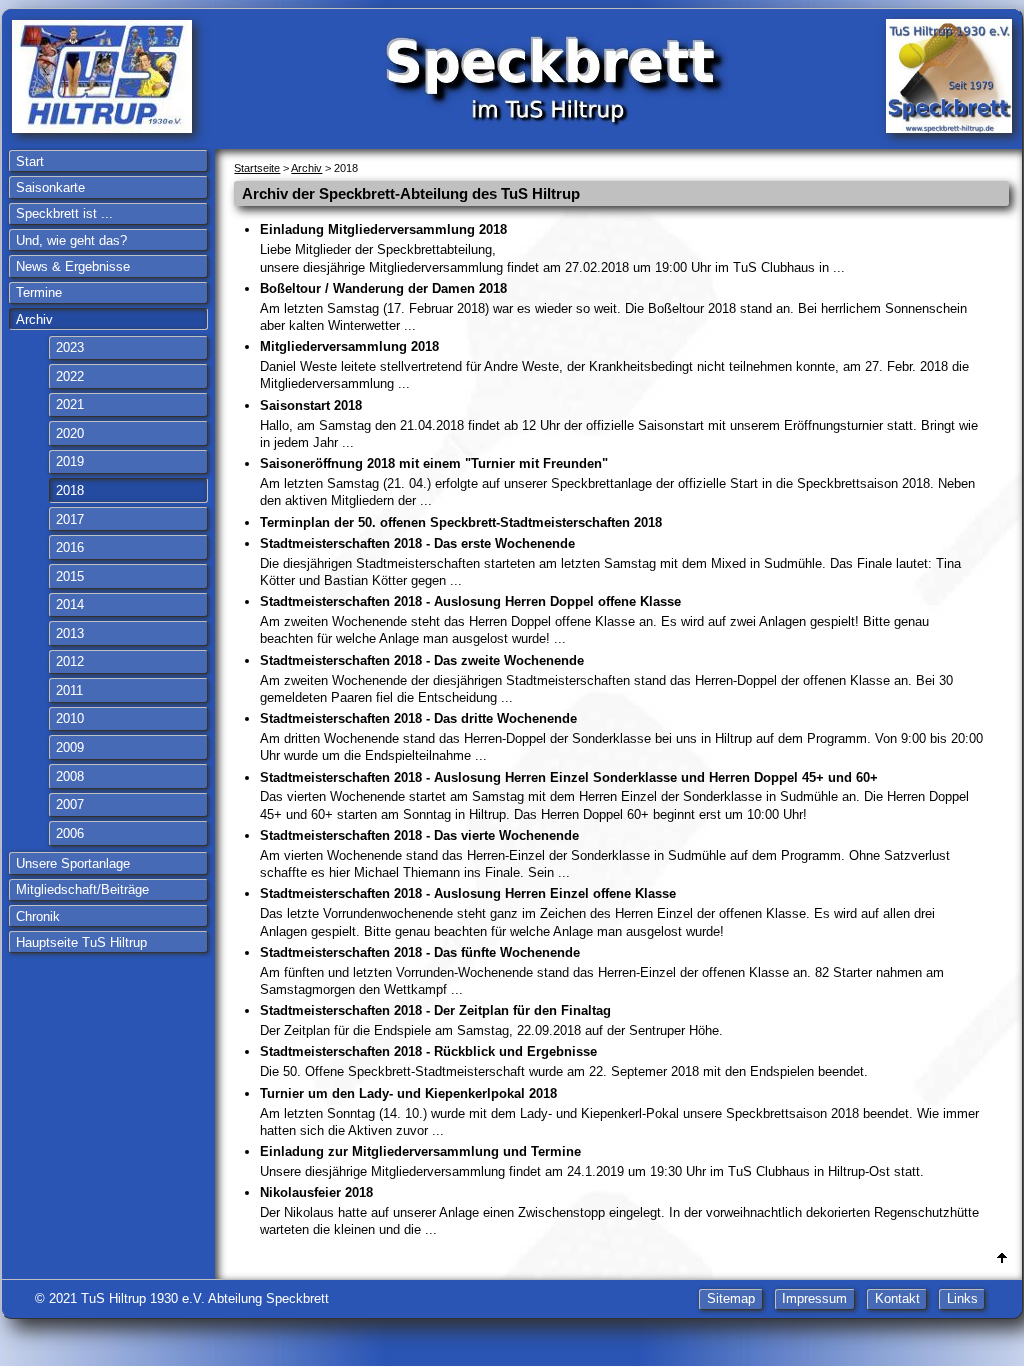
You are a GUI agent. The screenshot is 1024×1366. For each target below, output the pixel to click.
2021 (70, 404)
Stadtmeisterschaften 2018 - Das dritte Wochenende (621, 737)
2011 (69, 690)
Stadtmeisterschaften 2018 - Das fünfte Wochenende (602, 971)
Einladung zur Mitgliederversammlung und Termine (592, 1161)
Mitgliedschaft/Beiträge (82, 889)
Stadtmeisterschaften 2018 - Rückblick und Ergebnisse (564, 1061)
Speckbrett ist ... (64, 213)
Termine (39, 292)
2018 (70, 490)
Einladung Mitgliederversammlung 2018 (552, 248)
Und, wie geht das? (71, 240)
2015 (70, 576)
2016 (70, 547)
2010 (70, 718)
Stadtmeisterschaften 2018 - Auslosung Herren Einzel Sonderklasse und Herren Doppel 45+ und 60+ (614, 796)
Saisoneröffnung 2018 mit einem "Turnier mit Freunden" (617, 482)
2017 (70, 519)
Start (30, 161)
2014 (70, 604)
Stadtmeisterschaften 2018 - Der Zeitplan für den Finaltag (491, 1020)
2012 (70, 661)
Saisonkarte (50, 187)
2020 (70, 433)
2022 (70, 376)
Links (962, 1298)
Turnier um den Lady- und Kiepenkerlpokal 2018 (619, 1112)
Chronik (38, 916)
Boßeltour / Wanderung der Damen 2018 (613, 307)
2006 (70, 833)
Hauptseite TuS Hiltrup (81, 942)
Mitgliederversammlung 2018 (614, 365)
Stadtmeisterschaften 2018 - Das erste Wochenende (610, 562)
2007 (70, 804)
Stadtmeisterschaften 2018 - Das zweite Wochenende (606, 679)
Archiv (34, 319)
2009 (70, 747)
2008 (70, 776)
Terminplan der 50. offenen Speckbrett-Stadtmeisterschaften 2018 (461, 522)
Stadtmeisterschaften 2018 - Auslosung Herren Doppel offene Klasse (594, 620)
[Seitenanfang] (1002, 1258)
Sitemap (731, 1298)
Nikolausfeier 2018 (619, 1211)
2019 (70, 461)
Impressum (814, 1298)
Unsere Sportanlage (73, 863)
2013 (70, 633)
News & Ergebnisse (73, 266)
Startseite (257, 168)
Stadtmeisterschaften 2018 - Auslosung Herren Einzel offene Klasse (597, 912)
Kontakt (897, 1298)
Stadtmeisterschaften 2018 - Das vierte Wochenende (605, 854)
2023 (70, 347)
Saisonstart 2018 (619, 424)
